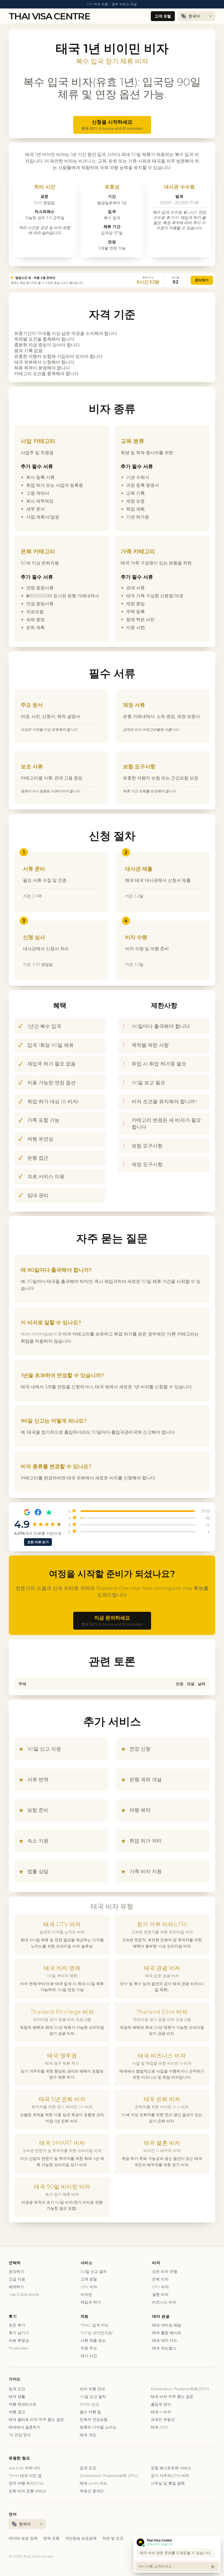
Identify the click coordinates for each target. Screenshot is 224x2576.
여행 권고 (17, 2412)
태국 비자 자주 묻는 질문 (172, 2397)
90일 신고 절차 (94, 2271)
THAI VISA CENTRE (49, 16)
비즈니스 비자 (164, 2302)
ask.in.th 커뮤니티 (24, 2468)
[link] (112, 280)
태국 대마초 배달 (167, 2325)
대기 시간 (89, 2356)
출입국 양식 (161, 2404)
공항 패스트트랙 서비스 (171, 2468)
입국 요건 (17, 2389)
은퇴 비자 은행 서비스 (28, 2491)
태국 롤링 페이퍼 (167, 2333)
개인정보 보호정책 (81, 2538)
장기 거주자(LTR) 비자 (170, 2476)
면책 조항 (51, 2538)
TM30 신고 (89, 2404)
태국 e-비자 (161, 2412)
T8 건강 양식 (20, 2435)
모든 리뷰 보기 (38, 1542)
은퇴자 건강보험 (94, 2419)
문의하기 (202, 280)
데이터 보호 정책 (23, 2538)
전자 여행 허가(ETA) (26, 2483)
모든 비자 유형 (165, 2271)
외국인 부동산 (163, 2419)
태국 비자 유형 (112, 1906)
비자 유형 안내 (92, 2389)
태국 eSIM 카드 (94, 2483)
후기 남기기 (19, 2333)
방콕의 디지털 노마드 (98, 2427)
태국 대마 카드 (165, 2340)
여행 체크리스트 (23, 2404)
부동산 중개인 (92, 2491)
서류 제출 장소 (93, 2340)
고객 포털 (163, 16)
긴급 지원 (17, 2279)
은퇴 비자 (160, 2279)
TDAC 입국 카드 (95, 2325)
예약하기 (16, 2287)
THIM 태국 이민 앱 (25, 2476)
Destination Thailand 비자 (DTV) (180, 2389)
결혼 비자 (160, 2294)
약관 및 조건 (113, 2538)
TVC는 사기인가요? (97, 2333)
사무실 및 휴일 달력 (168, 2483)
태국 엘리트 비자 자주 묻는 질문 (36, 2419)
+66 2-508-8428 (24, 2294)
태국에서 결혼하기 (25, 2427)
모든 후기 (17, 2325)
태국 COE (160, 2427)
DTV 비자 (89, 2287)
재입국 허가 (91, 2302)
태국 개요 (88, 2435)
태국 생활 (17, 2397)
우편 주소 (89, 2348)
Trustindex (18, 2348)
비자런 (86, 2294)
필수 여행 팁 (90, 2412)
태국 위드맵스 (164, 2348)
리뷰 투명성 (19, 2340)
